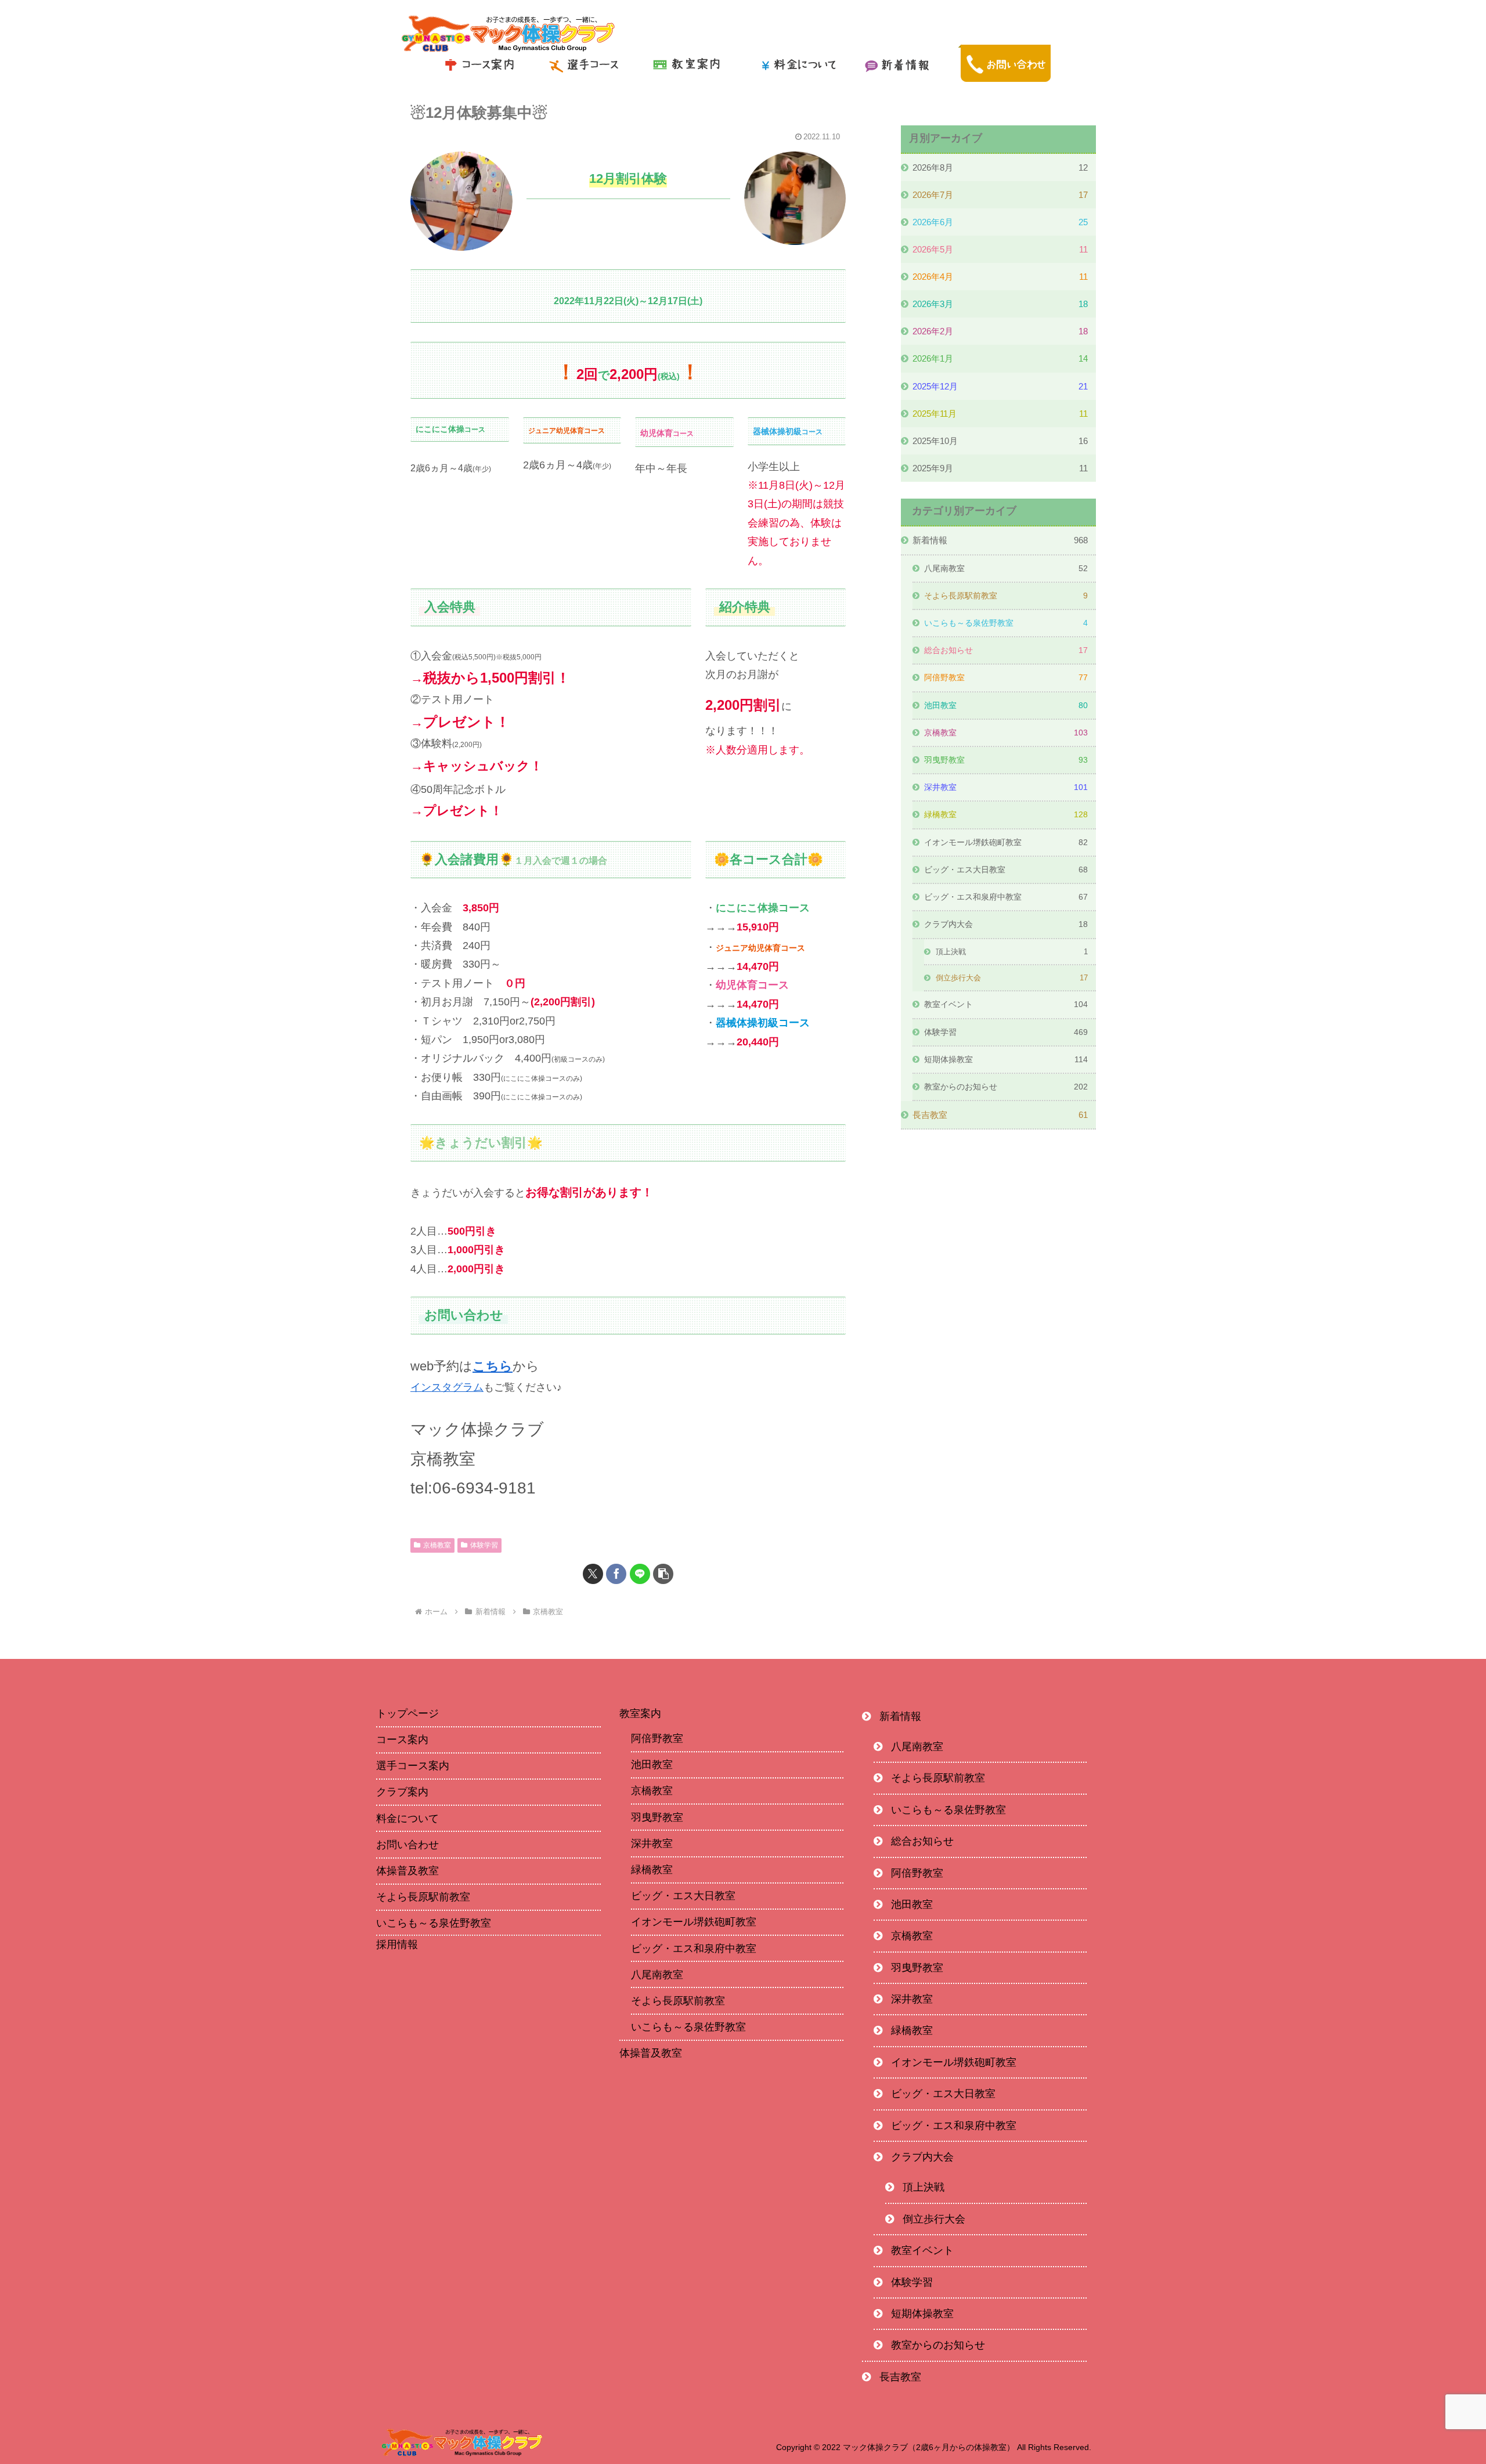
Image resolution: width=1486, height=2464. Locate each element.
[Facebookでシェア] (616, 1574)
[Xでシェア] (593, 1574)
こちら (493, 1366)
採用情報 (397, 1945)
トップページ (407, 1713)
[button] (663, 1574)
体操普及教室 (407, 1871)
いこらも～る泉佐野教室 (434, 1923)
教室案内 (640, 1713)
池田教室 (652, 1765)
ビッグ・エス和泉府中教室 (694, 1949)
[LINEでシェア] (640, 1574)
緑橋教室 (652, 1870)
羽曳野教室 (657, 1817)
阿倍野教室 (657, 1738)
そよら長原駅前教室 (423, 1897)
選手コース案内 (413, 1766)
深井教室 (652, 1844)
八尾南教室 (657, 1975)
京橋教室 (437, 1545)
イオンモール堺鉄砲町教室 (694, 1922)
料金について (407, 1819)
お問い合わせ (407, 1845)
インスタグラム (447, 1387)
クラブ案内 (402, 1792)
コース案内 (402, 1740)
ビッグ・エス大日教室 (683, 1896)
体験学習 (484, 1545)
